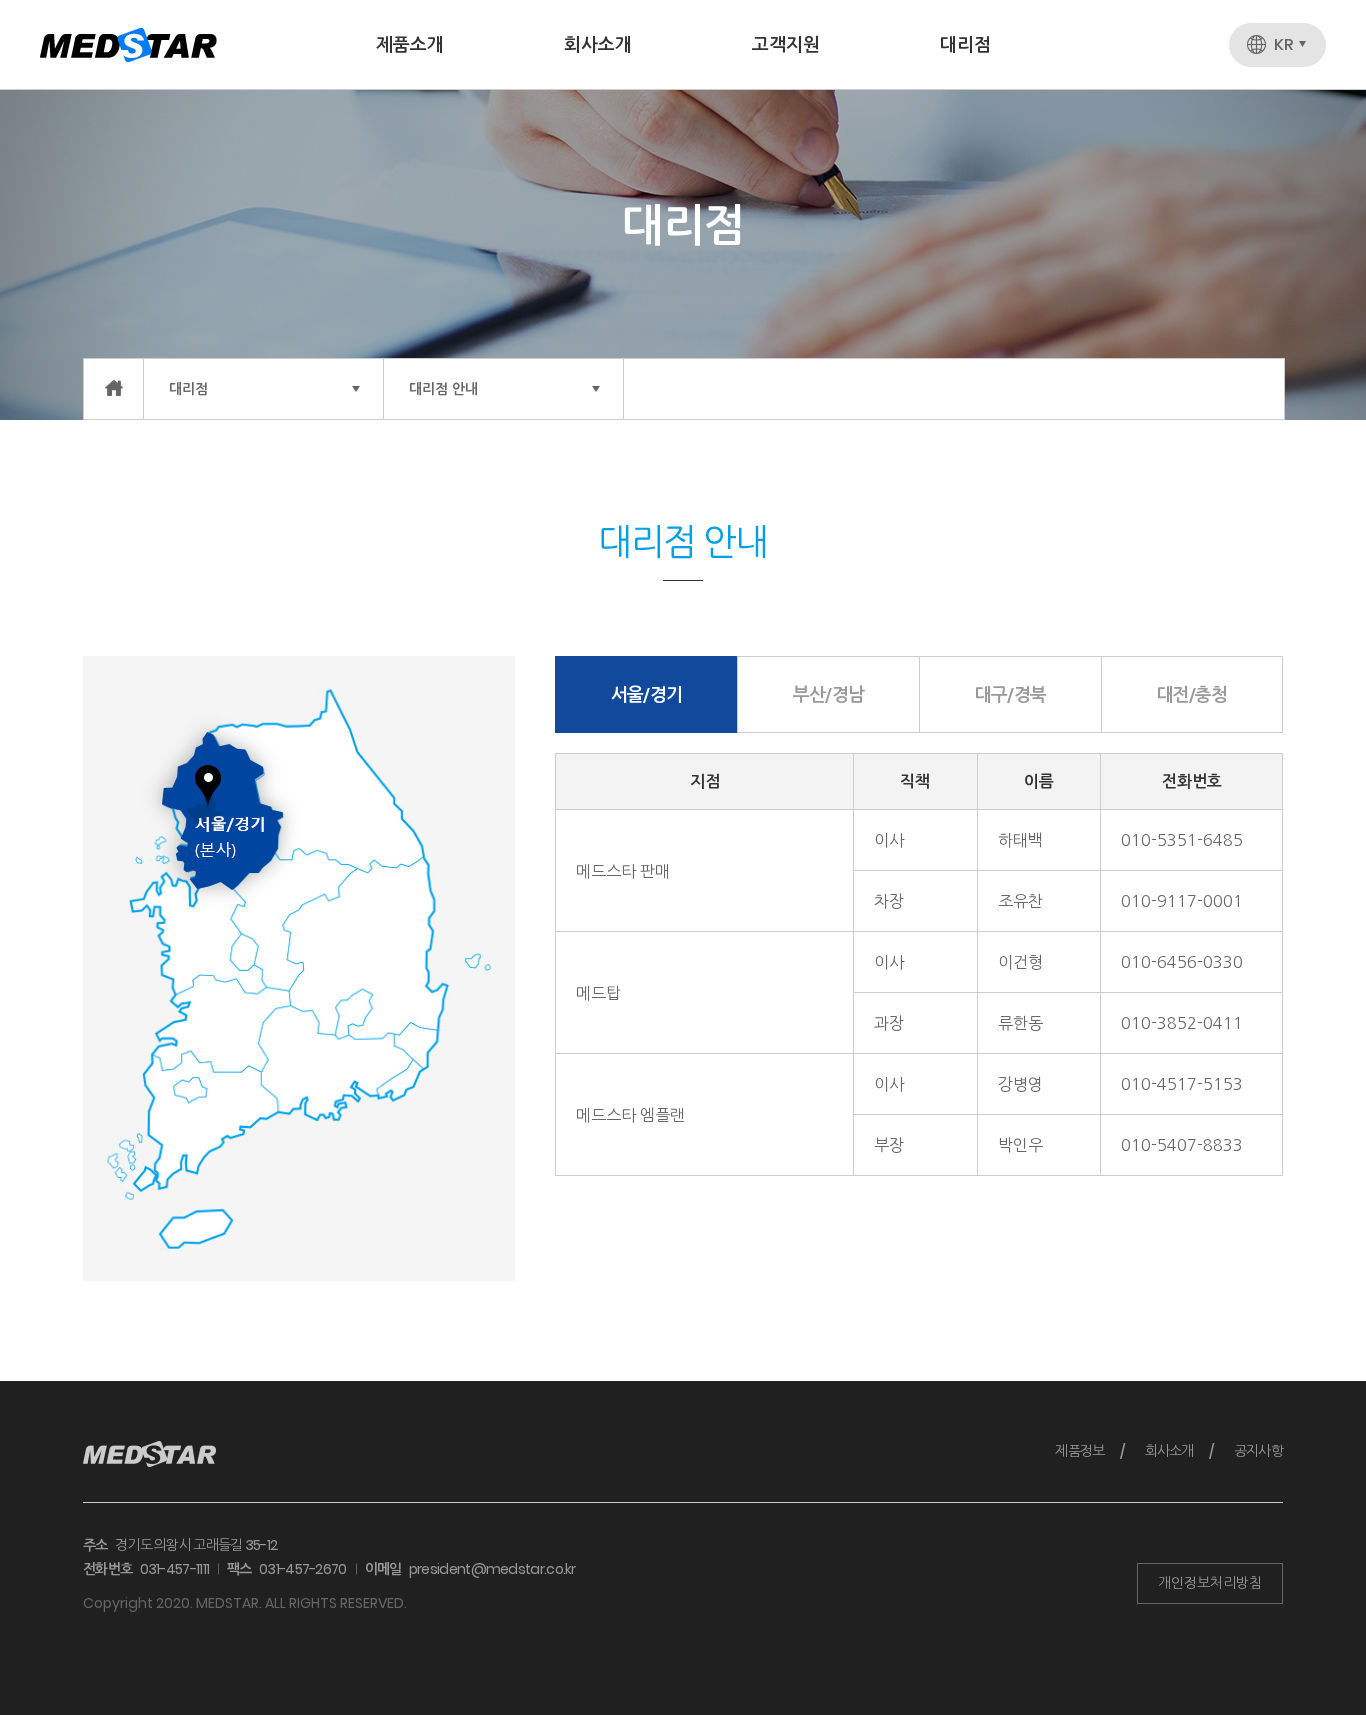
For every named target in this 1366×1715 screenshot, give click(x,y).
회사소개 (598, 44)
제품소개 (410, 44)
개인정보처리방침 (1210, 1583)
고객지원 (786, 44)
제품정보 (1079, 1451)
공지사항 (1258, 1451)
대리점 (965, 44)
